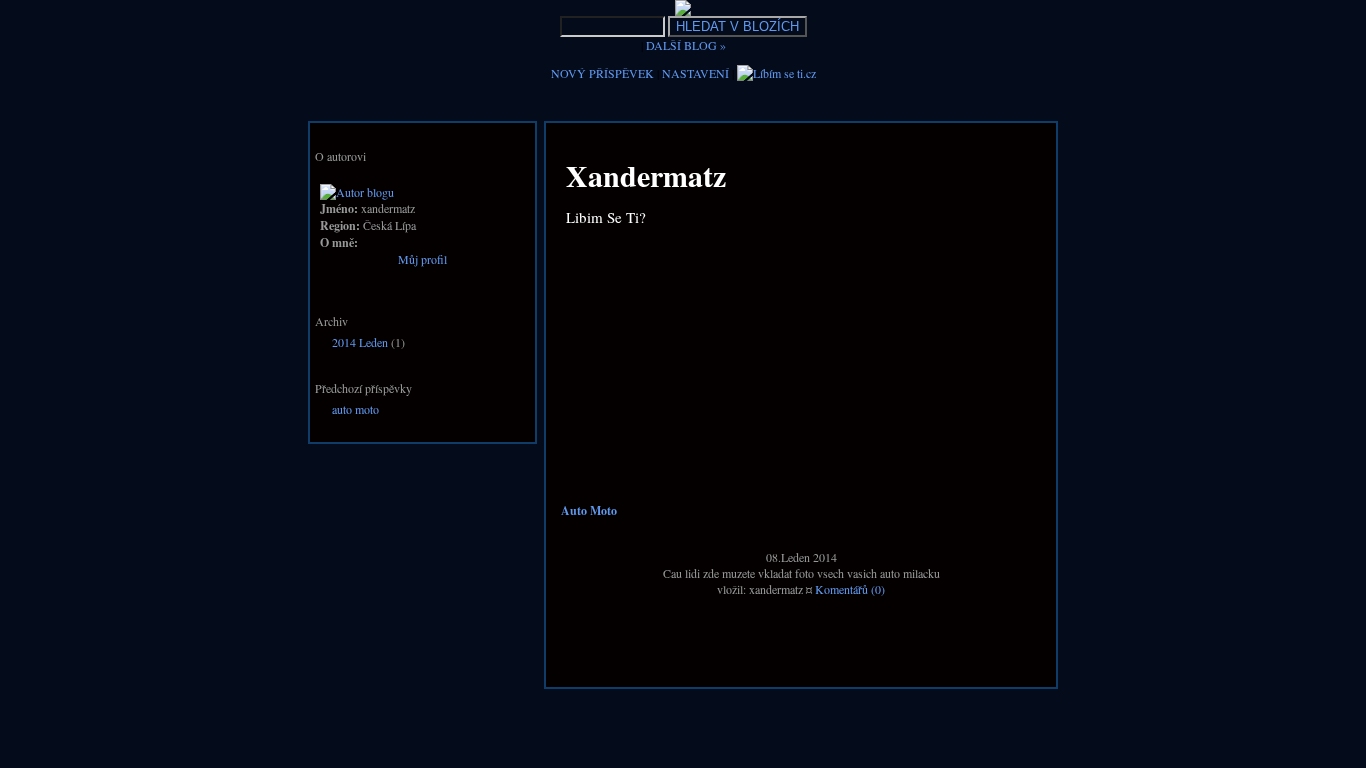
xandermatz (646, 175)
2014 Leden (360, 342)
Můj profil (422, 259)
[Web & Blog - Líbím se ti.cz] (683, 11)
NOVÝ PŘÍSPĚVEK (602, 73)
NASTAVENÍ (695, 73)
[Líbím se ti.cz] (776, 73)
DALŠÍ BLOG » (686, 45)
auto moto (355, 409)
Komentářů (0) (850, 589)
